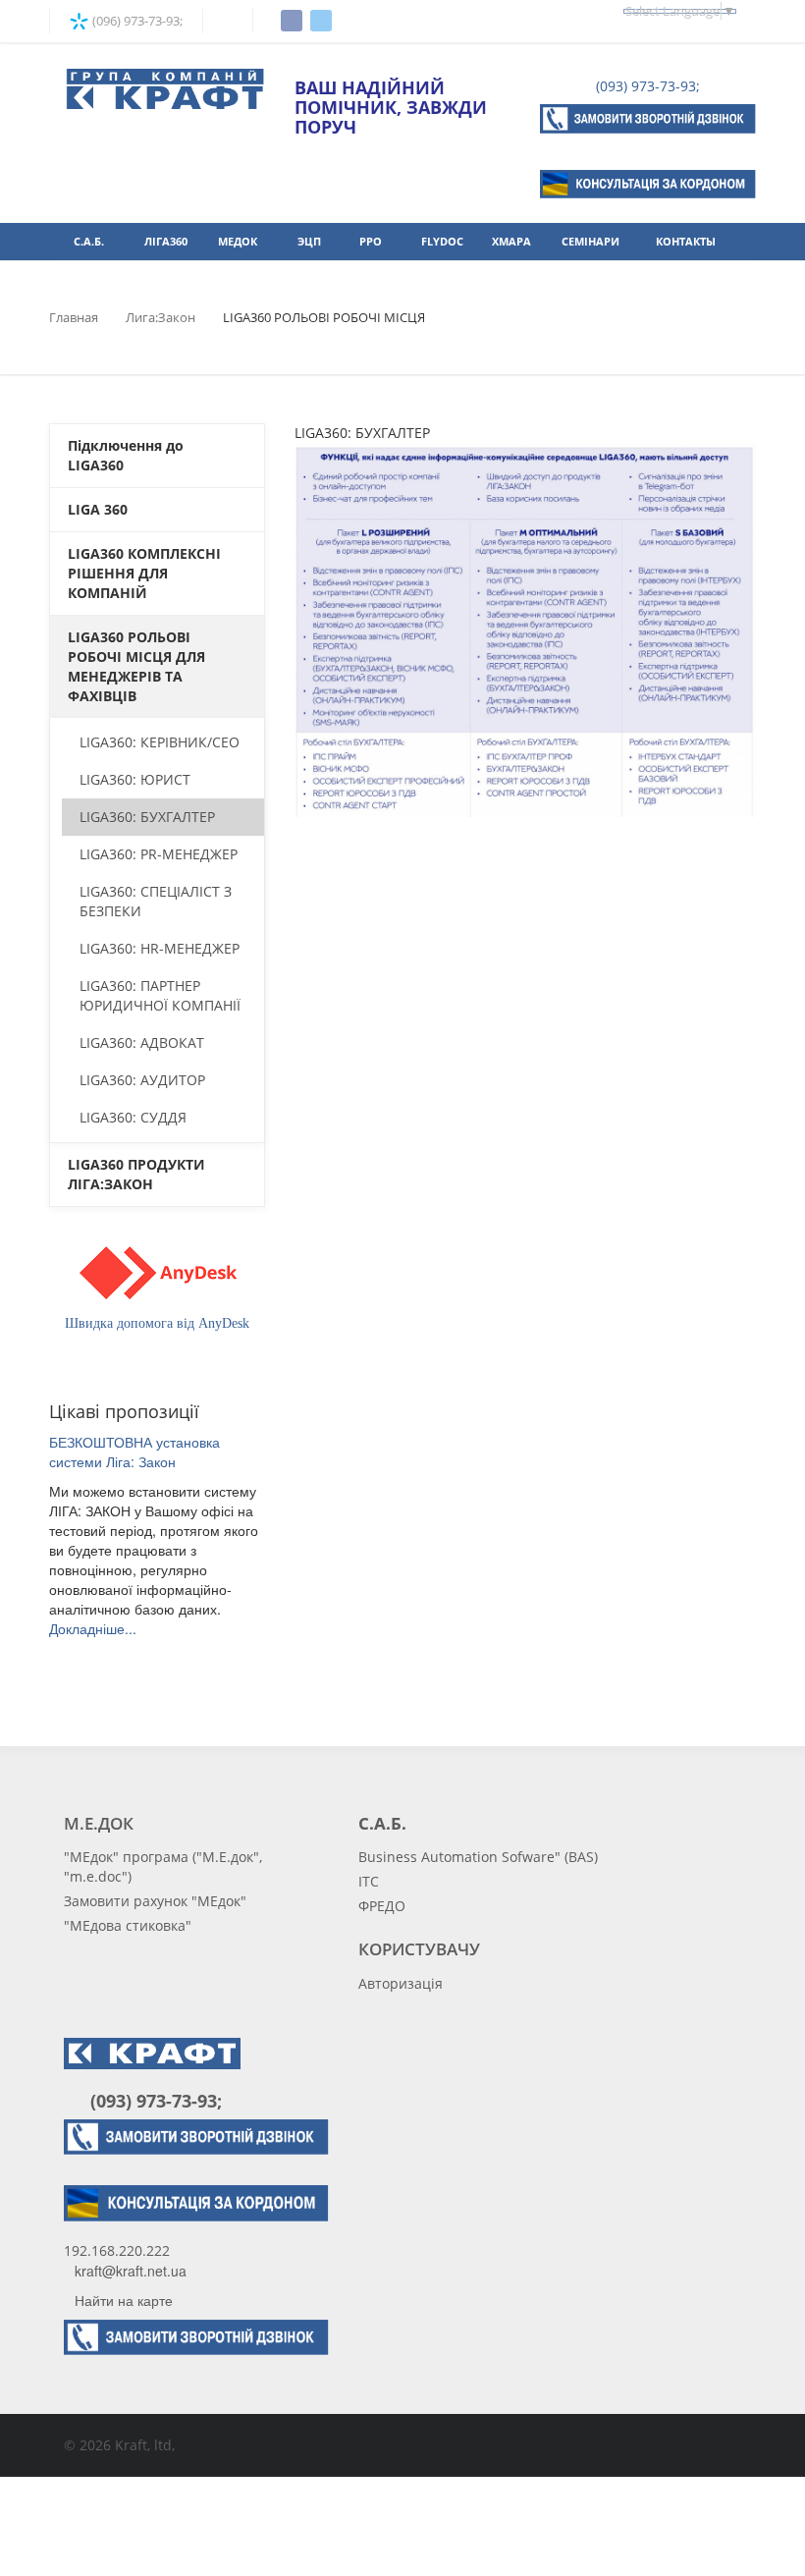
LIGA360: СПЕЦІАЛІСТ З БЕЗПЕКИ (156, 901)
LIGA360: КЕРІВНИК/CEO (160, 742)
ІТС (369, 1881)
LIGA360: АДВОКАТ (142, 1042)
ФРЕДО (382, 1906)
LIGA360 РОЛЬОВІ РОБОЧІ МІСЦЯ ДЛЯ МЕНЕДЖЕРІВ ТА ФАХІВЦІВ (136, 666)
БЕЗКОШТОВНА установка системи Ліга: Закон (134, 1452)
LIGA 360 (98, 509)
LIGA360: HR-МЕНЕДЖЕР (160, 948)
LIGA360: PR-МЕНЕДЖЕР (159, 854)
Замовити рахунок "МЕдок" (155, 1901)
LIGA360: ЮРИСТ (135, 779)
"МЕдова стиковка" (128, 1925)
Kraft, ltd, (145, 2445)
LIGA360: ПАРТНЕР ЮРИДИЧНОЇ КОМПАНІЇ (160, 995)
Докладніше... (93, 1628)
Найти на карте (124, 2300)
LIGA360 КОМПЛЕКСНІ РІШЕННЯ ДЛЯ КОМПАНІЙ (144, 573)
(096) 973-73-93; (136, 21)
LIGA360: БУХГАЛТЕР (147, 817)
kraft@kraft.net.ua (131, 2271)
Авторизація (401, 1983)
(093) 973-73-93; (646, 86)
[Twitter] (321, 21)
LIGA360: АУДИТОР (142, 1080)
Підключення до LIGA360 (126, 455)
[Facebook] (292, 21)
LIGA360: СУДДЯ (133, 1117)
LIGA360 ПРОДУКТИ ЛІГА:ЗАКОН (136, 1174)
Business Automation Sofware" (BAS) (478, 1857)
